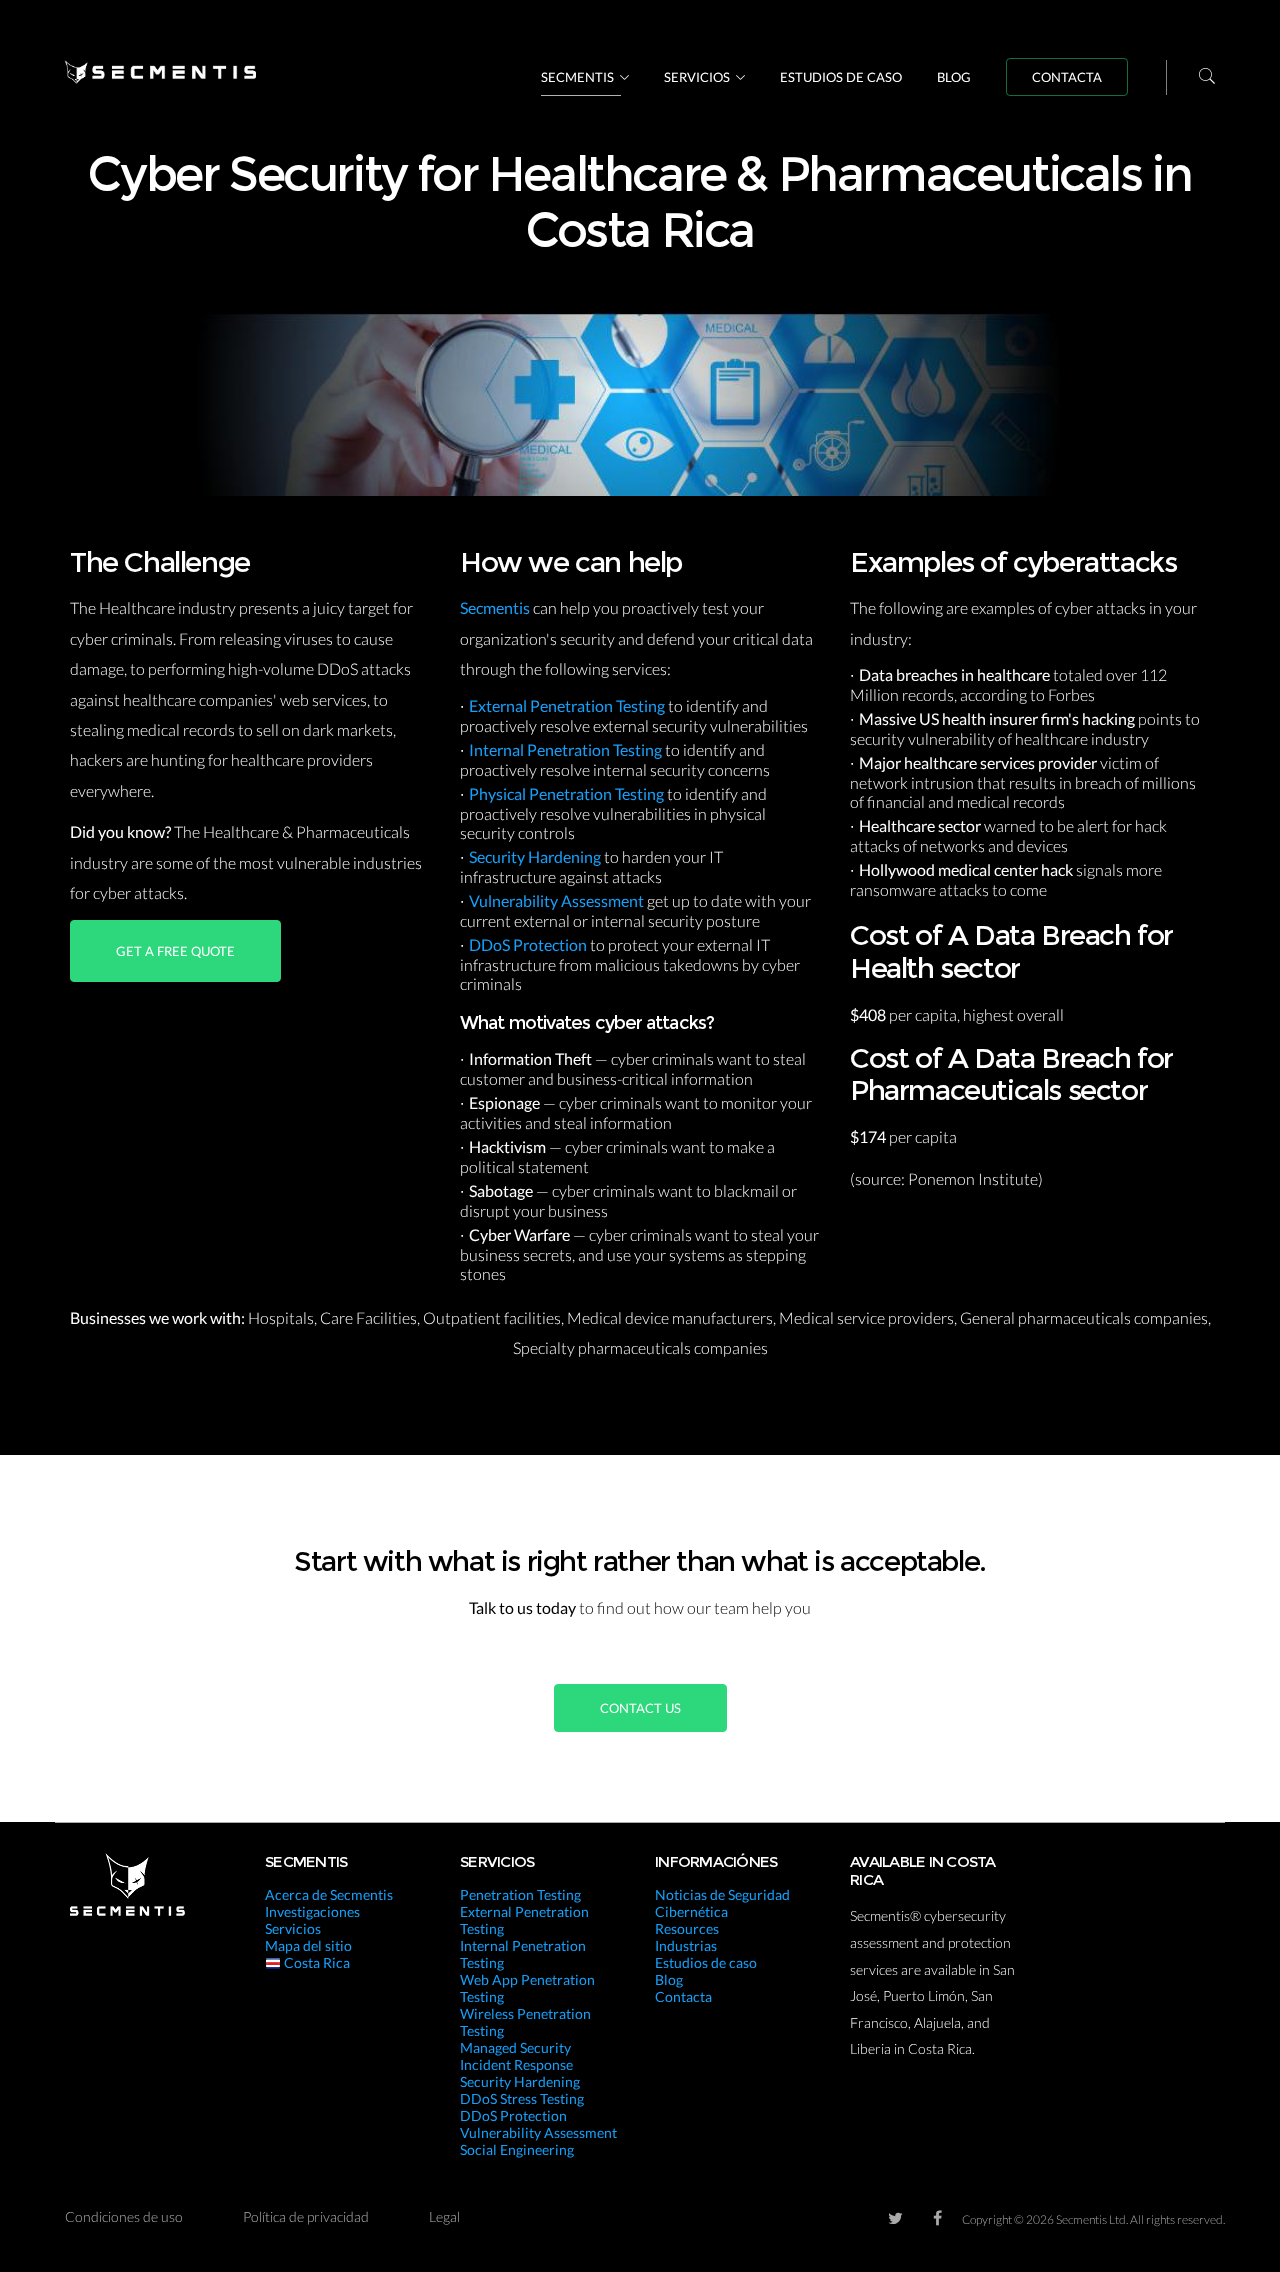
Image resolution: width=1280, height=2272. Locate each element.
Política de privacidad (306, 2216)
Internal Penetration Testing (567, 749)
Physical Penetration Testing (568, 793)
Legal (444, 2216)
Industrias (686, 1945)
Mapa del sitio (308, 1945)
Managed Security (515, 2047)
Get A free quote (175, 951)
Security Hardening (536, 856)
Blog (954, 77)
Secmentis (577, 77)
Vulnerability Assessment (558, 900)
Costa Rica (315, 1962)
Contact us (640, 1708)
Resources (687, 1928)
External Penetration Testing (568, 705)
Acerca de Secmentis (329, 1894)
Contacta (1067, 77)
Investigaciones (312, 1911)
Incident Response (516, 2064)
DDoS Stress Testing (522, 2098)
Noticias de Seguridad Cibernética (722, 1903)
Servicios (697, 77)
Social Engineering (517, 2149)
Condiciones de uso (124, 2216)
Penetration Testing (520, 1894)
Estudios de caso (841, 77)
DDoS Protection (529, 944)
